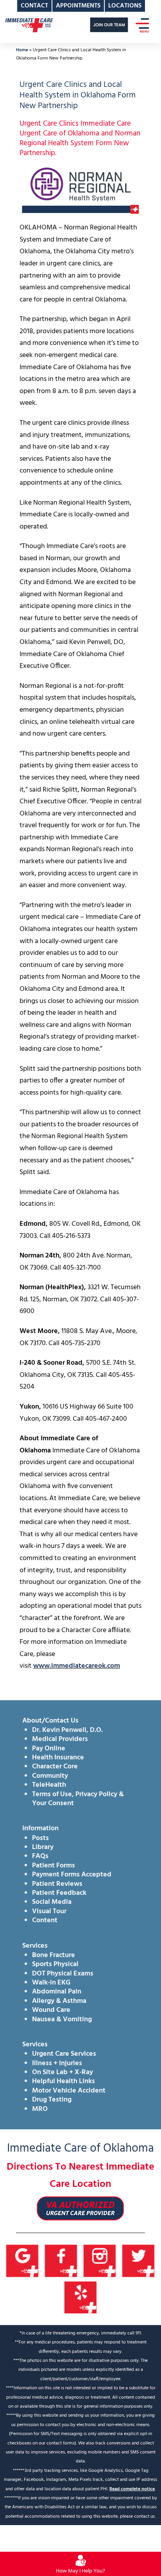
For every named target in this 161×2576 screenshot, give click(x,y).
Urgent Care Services (64, 2054)
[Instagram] (100, 2261)
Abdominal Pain (57, 1992)
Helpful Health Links (64, 2081)
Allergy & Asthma (59, 2001)
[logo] (29, 25)
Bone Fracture (54, 1955)
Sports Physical (55, 1964)
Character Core (55, 1767)
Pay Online (49, 1749)
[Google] (22, 2261)
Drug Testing (52, 2100)
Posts (40, 1838)
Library (43, 1847)
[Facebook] (61, 2261)
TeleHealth (49, 1785)
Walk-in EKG (51, 1983)
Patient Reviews (57, 1884)
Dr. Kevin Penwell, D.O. (67, 1730)
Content (45, 1920)
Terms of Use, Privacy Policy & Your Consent (78, 1799)
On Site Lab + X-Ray (63, 2072)
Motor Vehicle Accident (69, 2091)
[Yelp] (81, 2297)
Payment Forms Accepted (72, 1875)
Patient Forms (54, 1866)
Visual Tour (49, 1911)
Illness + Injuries (57, 2063)
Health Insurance (58, 1758)
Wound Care (51, 2010)
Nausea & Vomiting (62, 2019)
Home (22, 50)
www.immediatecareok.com (77, 1666)
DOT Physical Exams (63, 1974)
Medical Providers (60, 1739)
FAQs (40, 1856)
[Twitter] (139, 2261)
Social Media (52, 1902)
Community (50, 1776)
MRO (40, 2109)
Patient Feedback (59, 1893)
